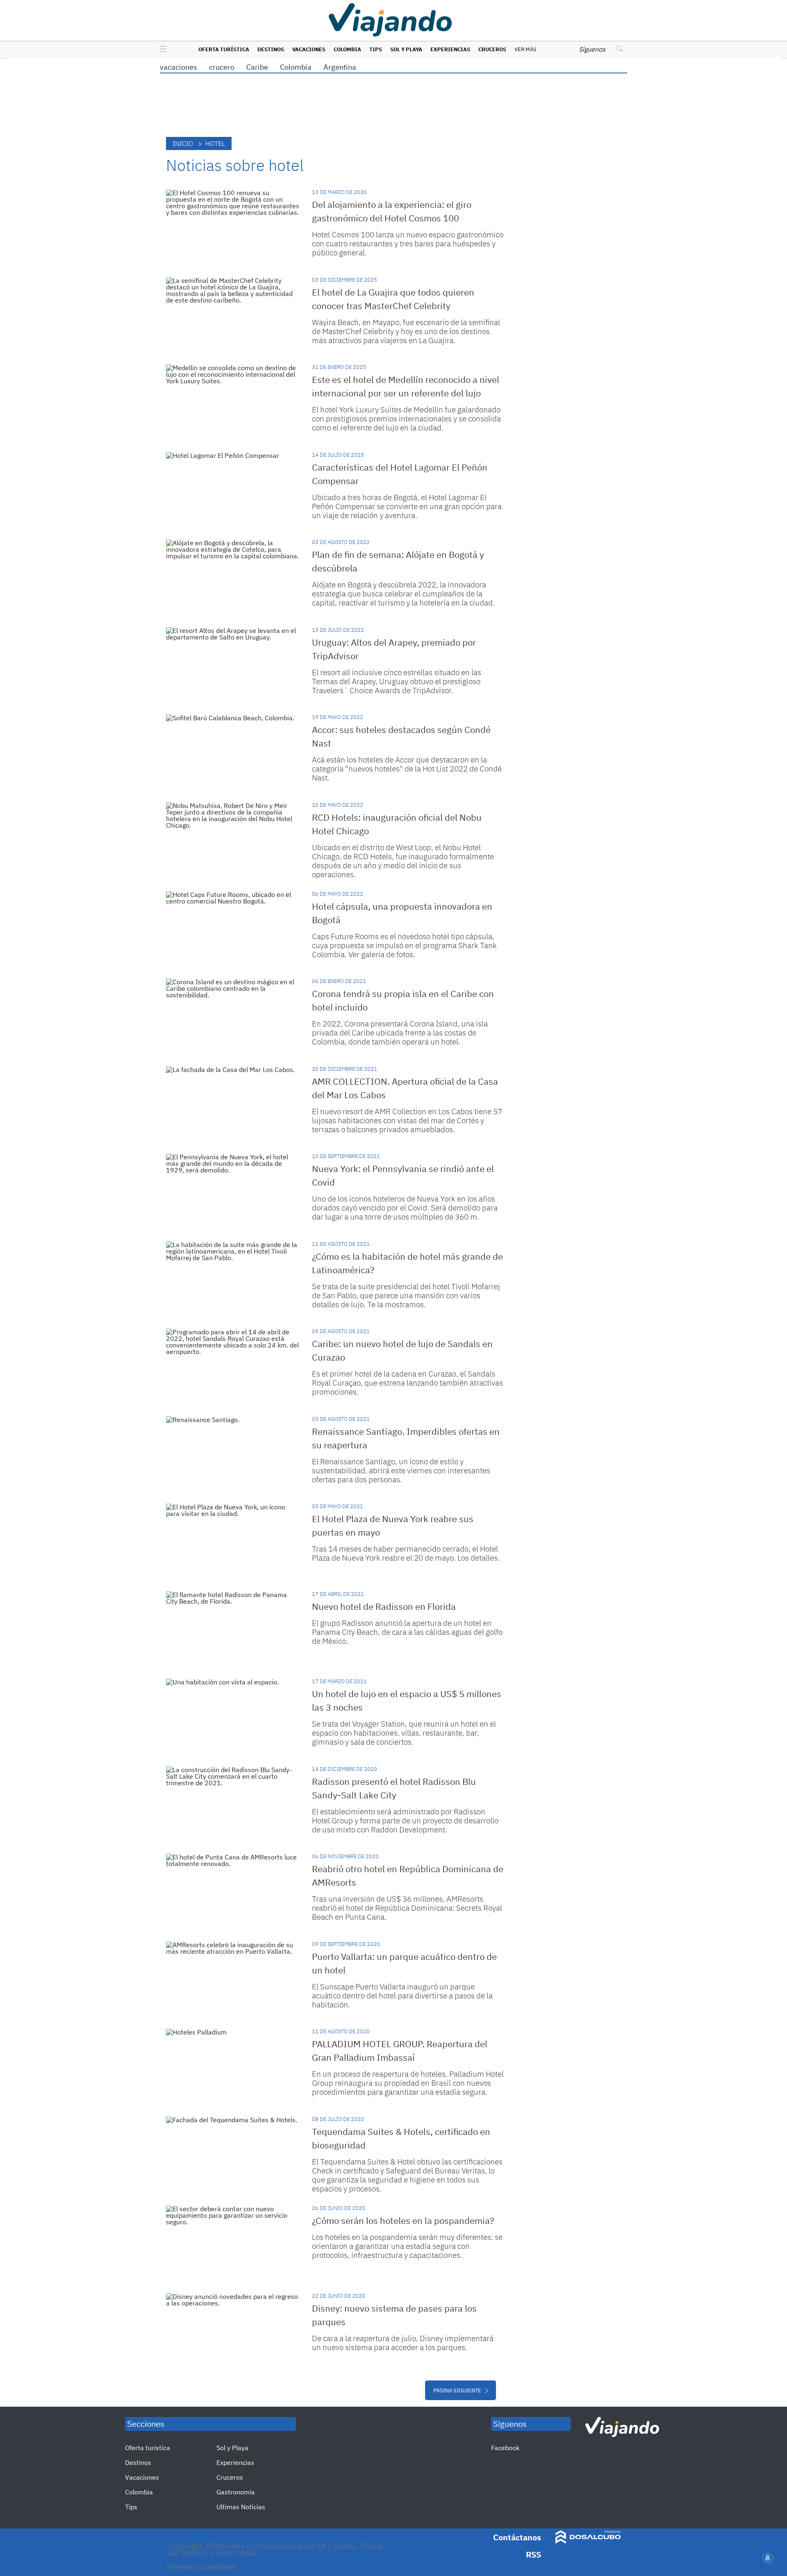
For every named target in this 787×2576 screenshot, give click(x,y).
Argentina (340, 67)
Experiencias (450, 49)
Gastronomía (236, 2492)
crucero (222, 67)
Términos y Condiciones (201, 2567)
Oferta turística (224, 49)
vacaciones (179, 67)
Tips (376, 49)
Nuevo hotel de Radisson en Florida (384, 1606)
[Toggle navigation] (161, 50)
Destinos (271, 49)
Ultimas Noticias (241, 2507)
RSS (533, 2554)
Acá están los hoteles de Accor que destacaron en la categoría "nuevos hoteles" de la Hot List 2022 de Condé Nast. (407, 769)
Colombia (347, 49)
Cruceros (492, 49)
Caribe (257, 67)
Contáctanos (517, 2537)
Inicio (183, 143)
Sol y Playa (406, 49)
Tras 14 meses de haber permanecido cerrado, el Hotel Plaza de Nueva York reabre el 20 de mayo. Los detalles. (406, 1553)
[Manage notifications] (768, 2558)
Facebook (505, 2448)
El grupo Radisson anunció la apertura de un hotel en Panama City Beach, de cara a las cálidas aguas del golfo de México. (407, 1632)
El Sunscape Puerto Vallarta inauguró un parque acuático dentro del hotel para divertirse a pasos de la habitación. (402, 1996)
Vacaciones (309, 49)
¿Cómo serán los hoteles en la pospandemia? (403, 2220)
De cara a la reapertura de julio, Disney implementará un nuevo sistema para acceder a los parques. (403, 2343)
